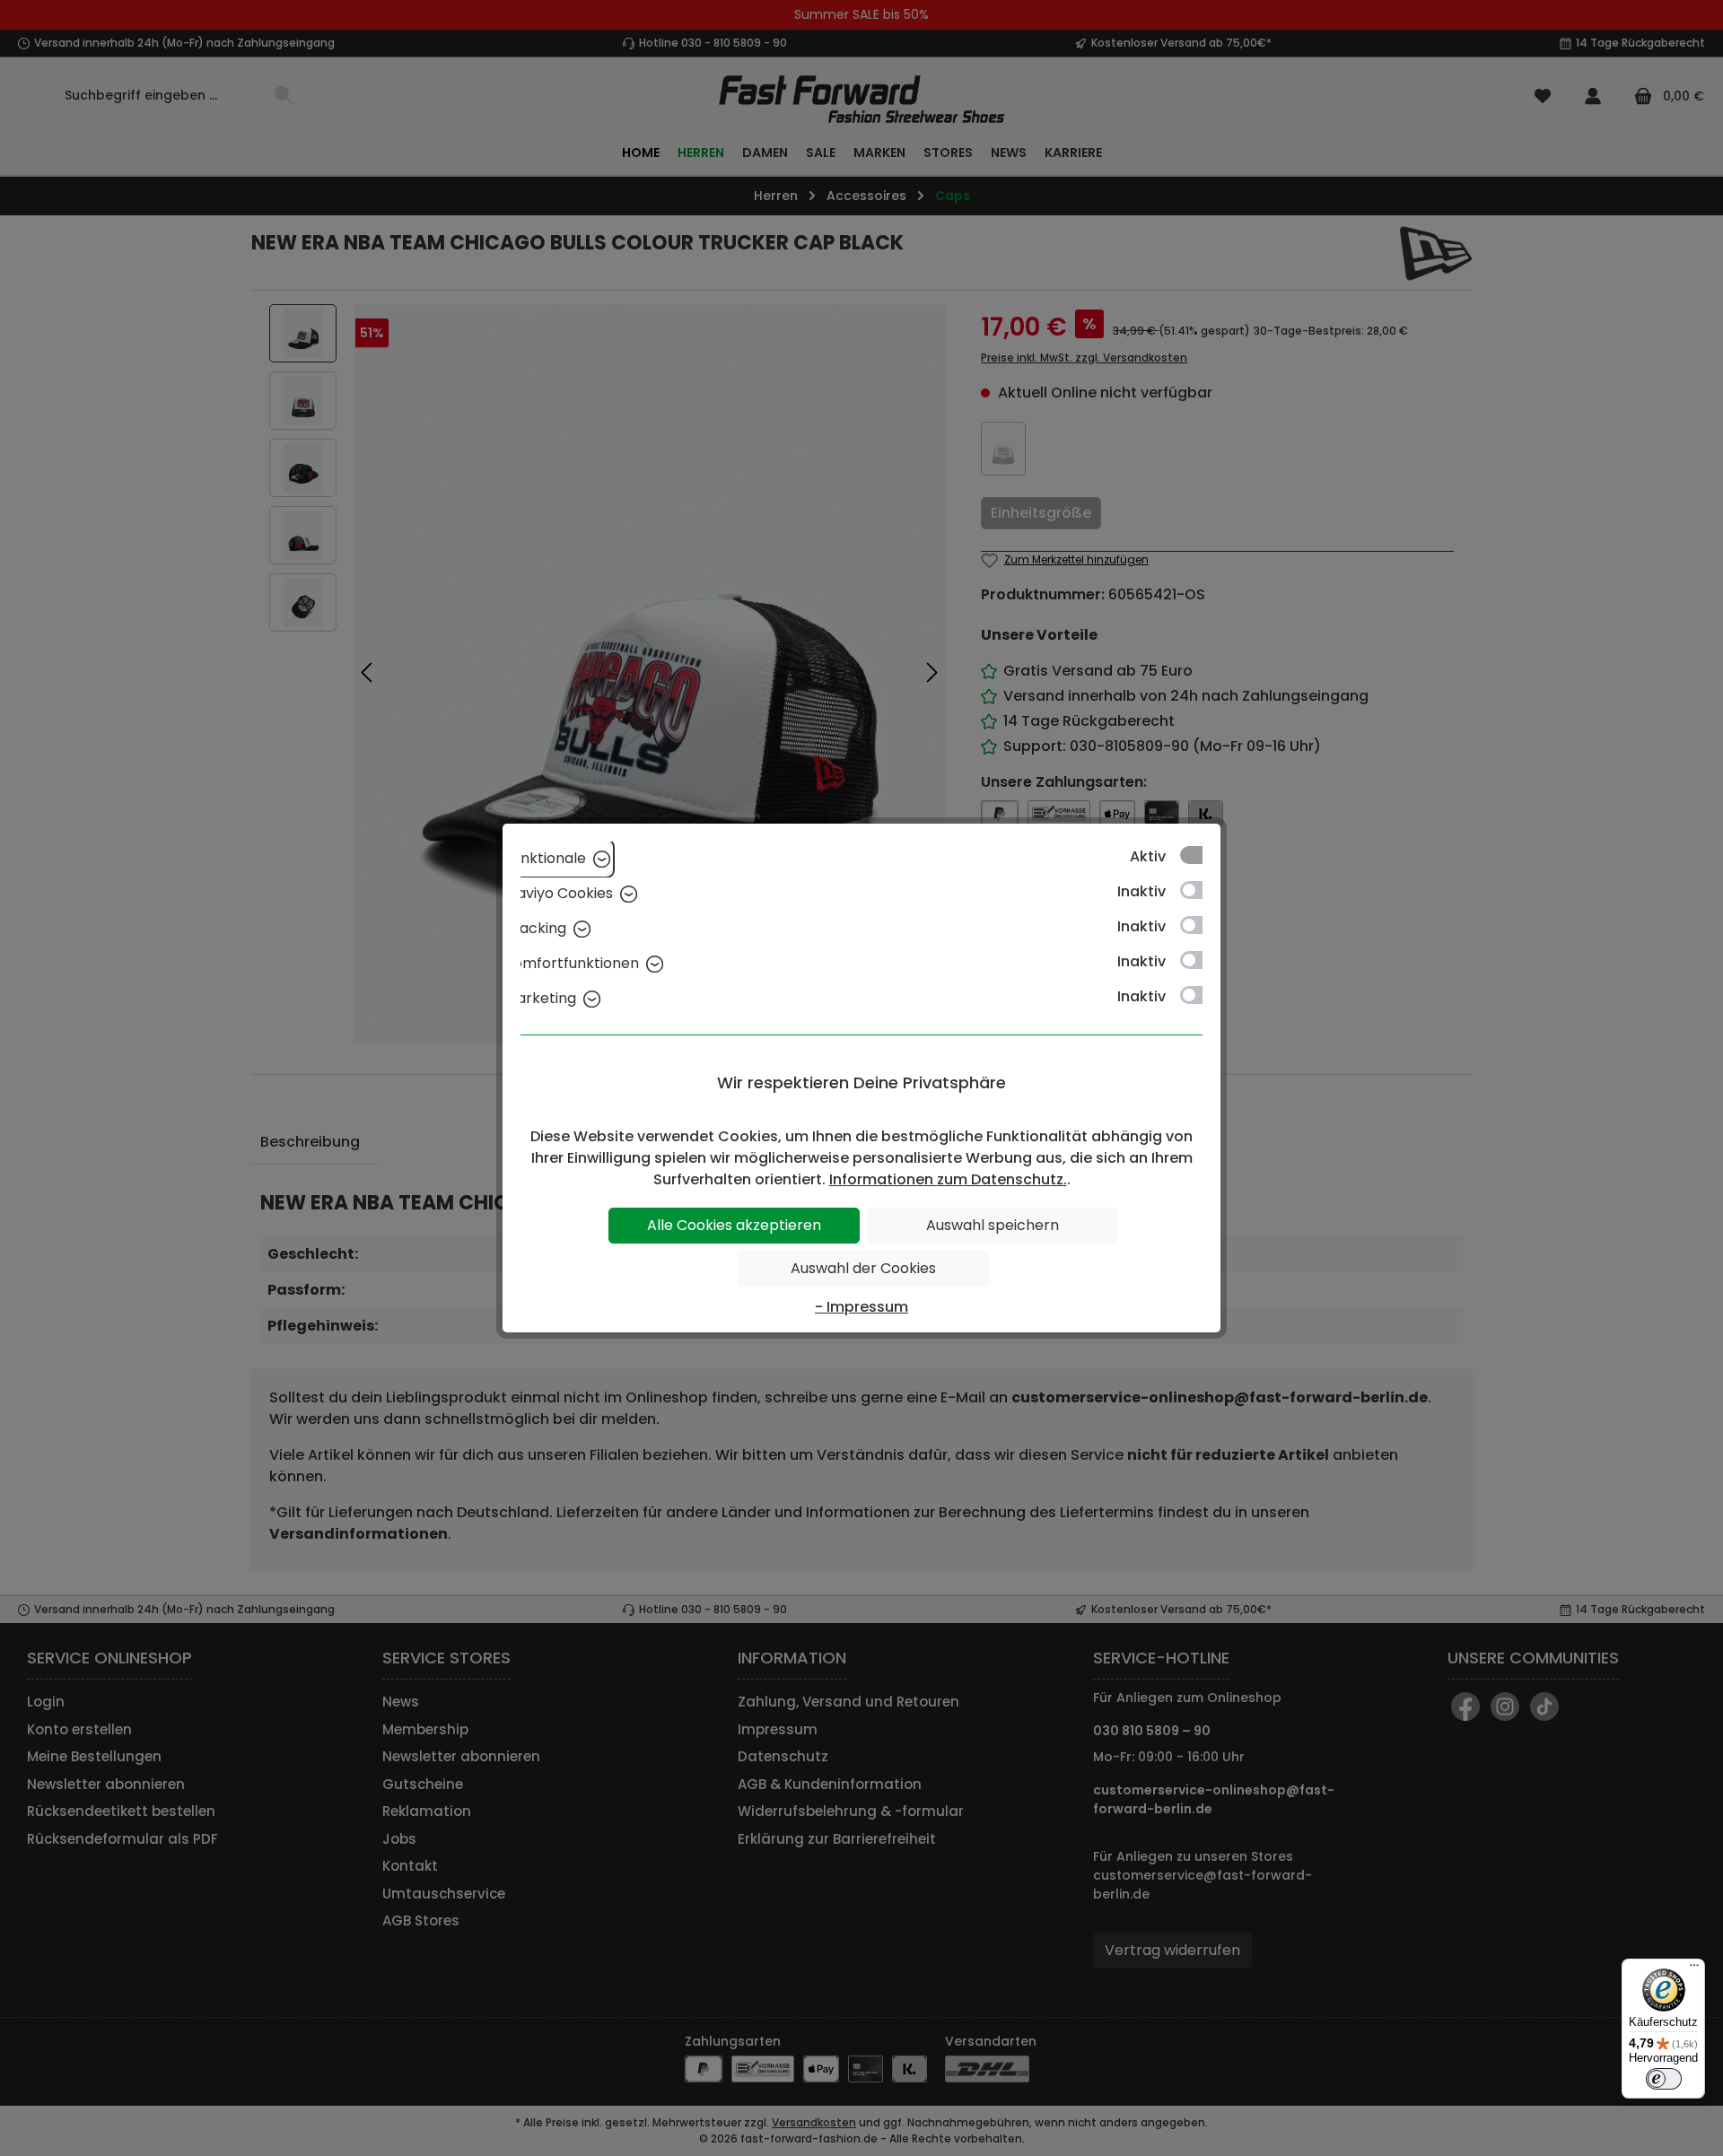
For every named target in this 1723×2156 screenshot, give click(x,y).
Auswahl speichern (993, 1225)
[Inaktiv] (1200, 890)
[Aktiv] (1200, 855)
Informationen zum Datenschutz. (948, 1179)
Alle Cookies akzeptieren (734, 1225)
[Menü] (1694, 1969)
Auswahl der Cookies (863, 1268)
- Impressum (861, 1307)
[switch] (1664, 2079)
